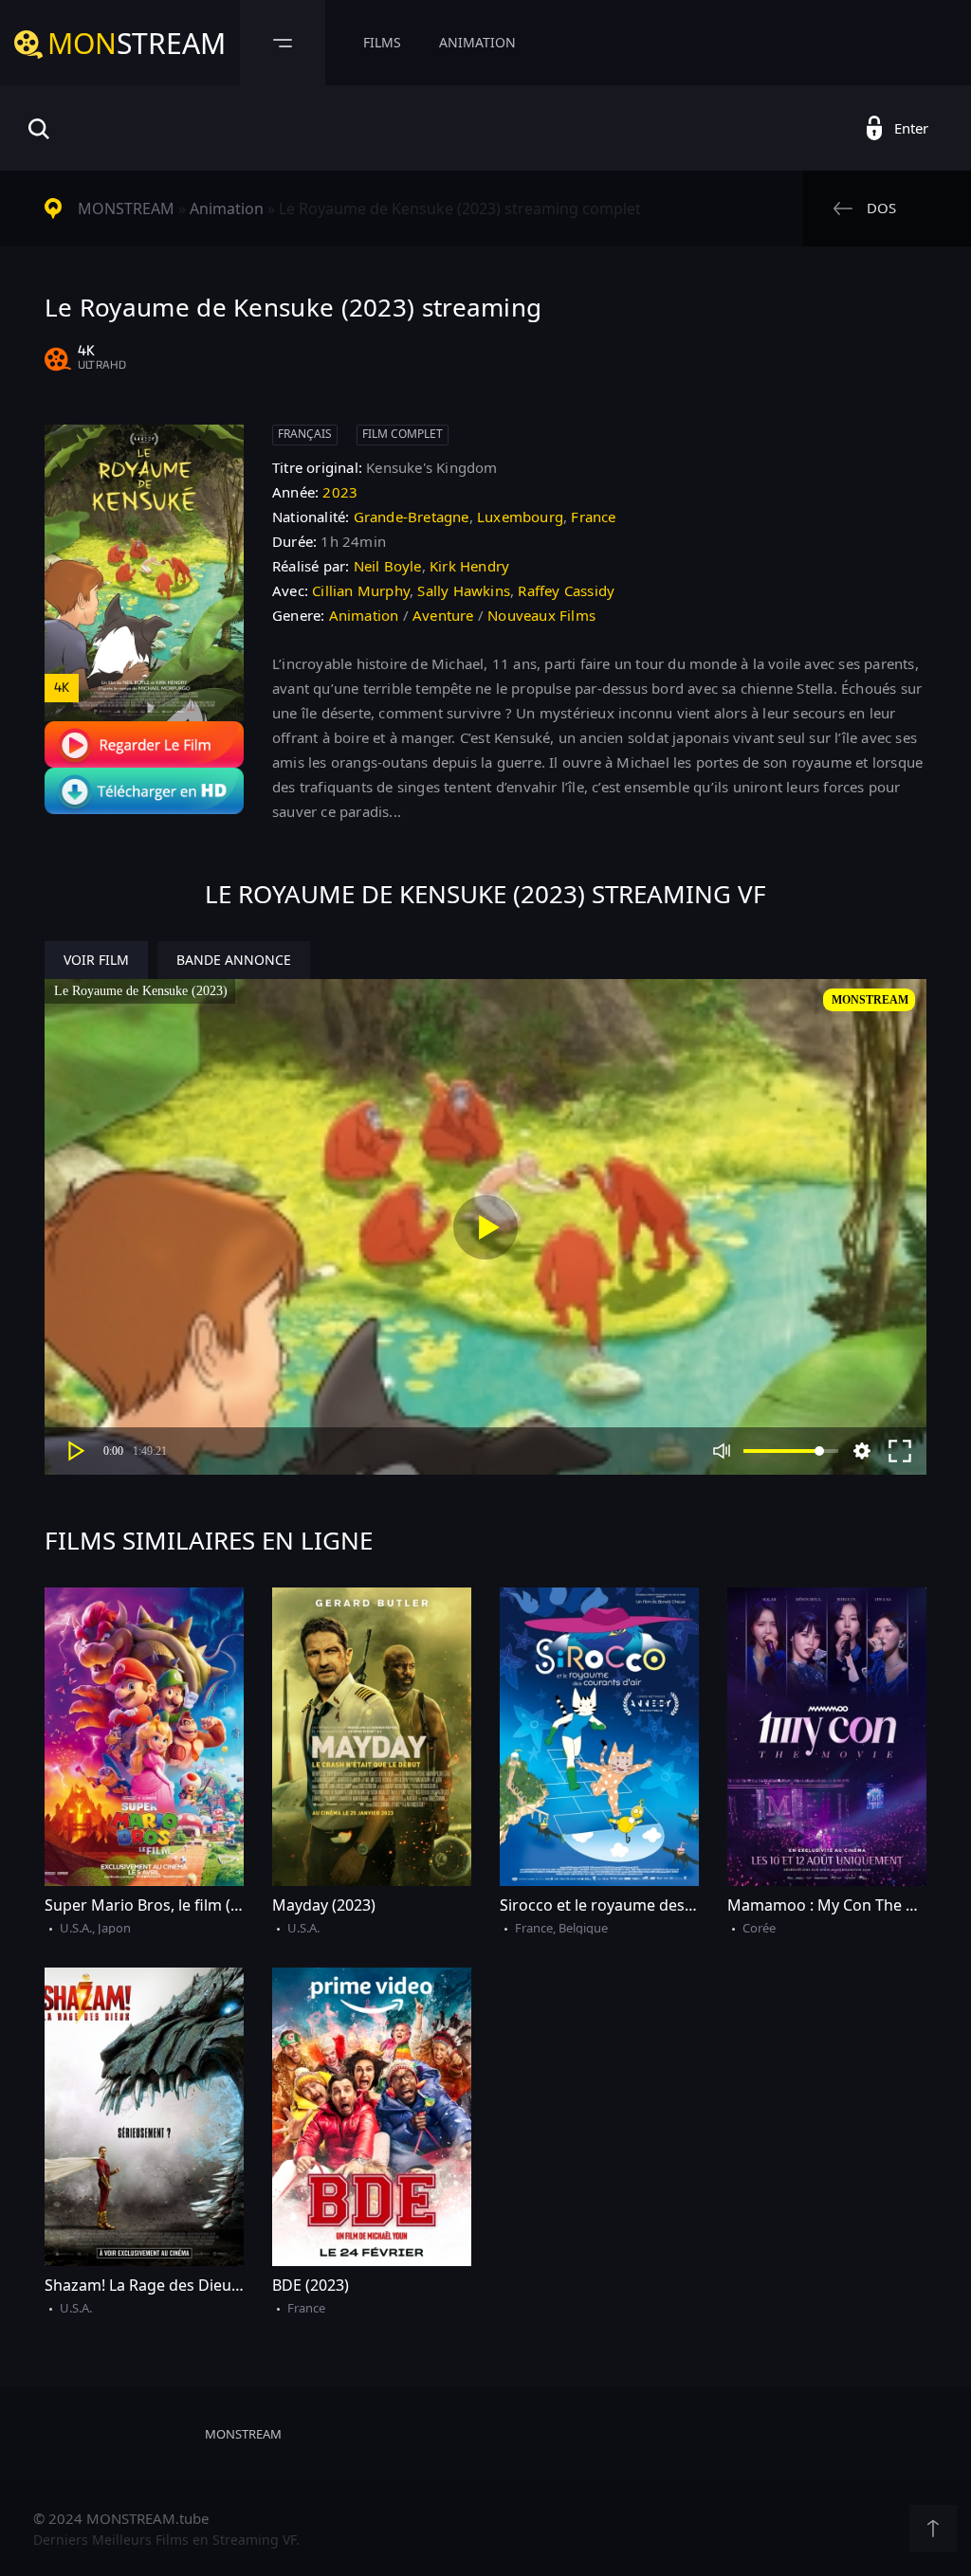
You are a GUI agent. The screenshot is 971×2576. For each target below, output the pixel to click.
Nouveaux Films (541, 615)
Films (382, 42)
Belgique (583, 1928)
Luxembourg (520, 517)
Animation (477, 42)
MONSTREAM (126, 209)
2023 (340, 492)
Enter (911, 128)
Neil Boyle (388, 566)
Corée (759, 1928)
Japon (114, 1928)
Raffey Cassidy (566, 590)
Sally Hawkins (464, 590)
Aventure (443, 615)
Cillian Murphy (361, 590)
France (593, 517)
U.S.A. (76, 1928)
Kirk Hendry (469, 566)
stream (137, 43)
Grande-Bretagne (412, 517)
